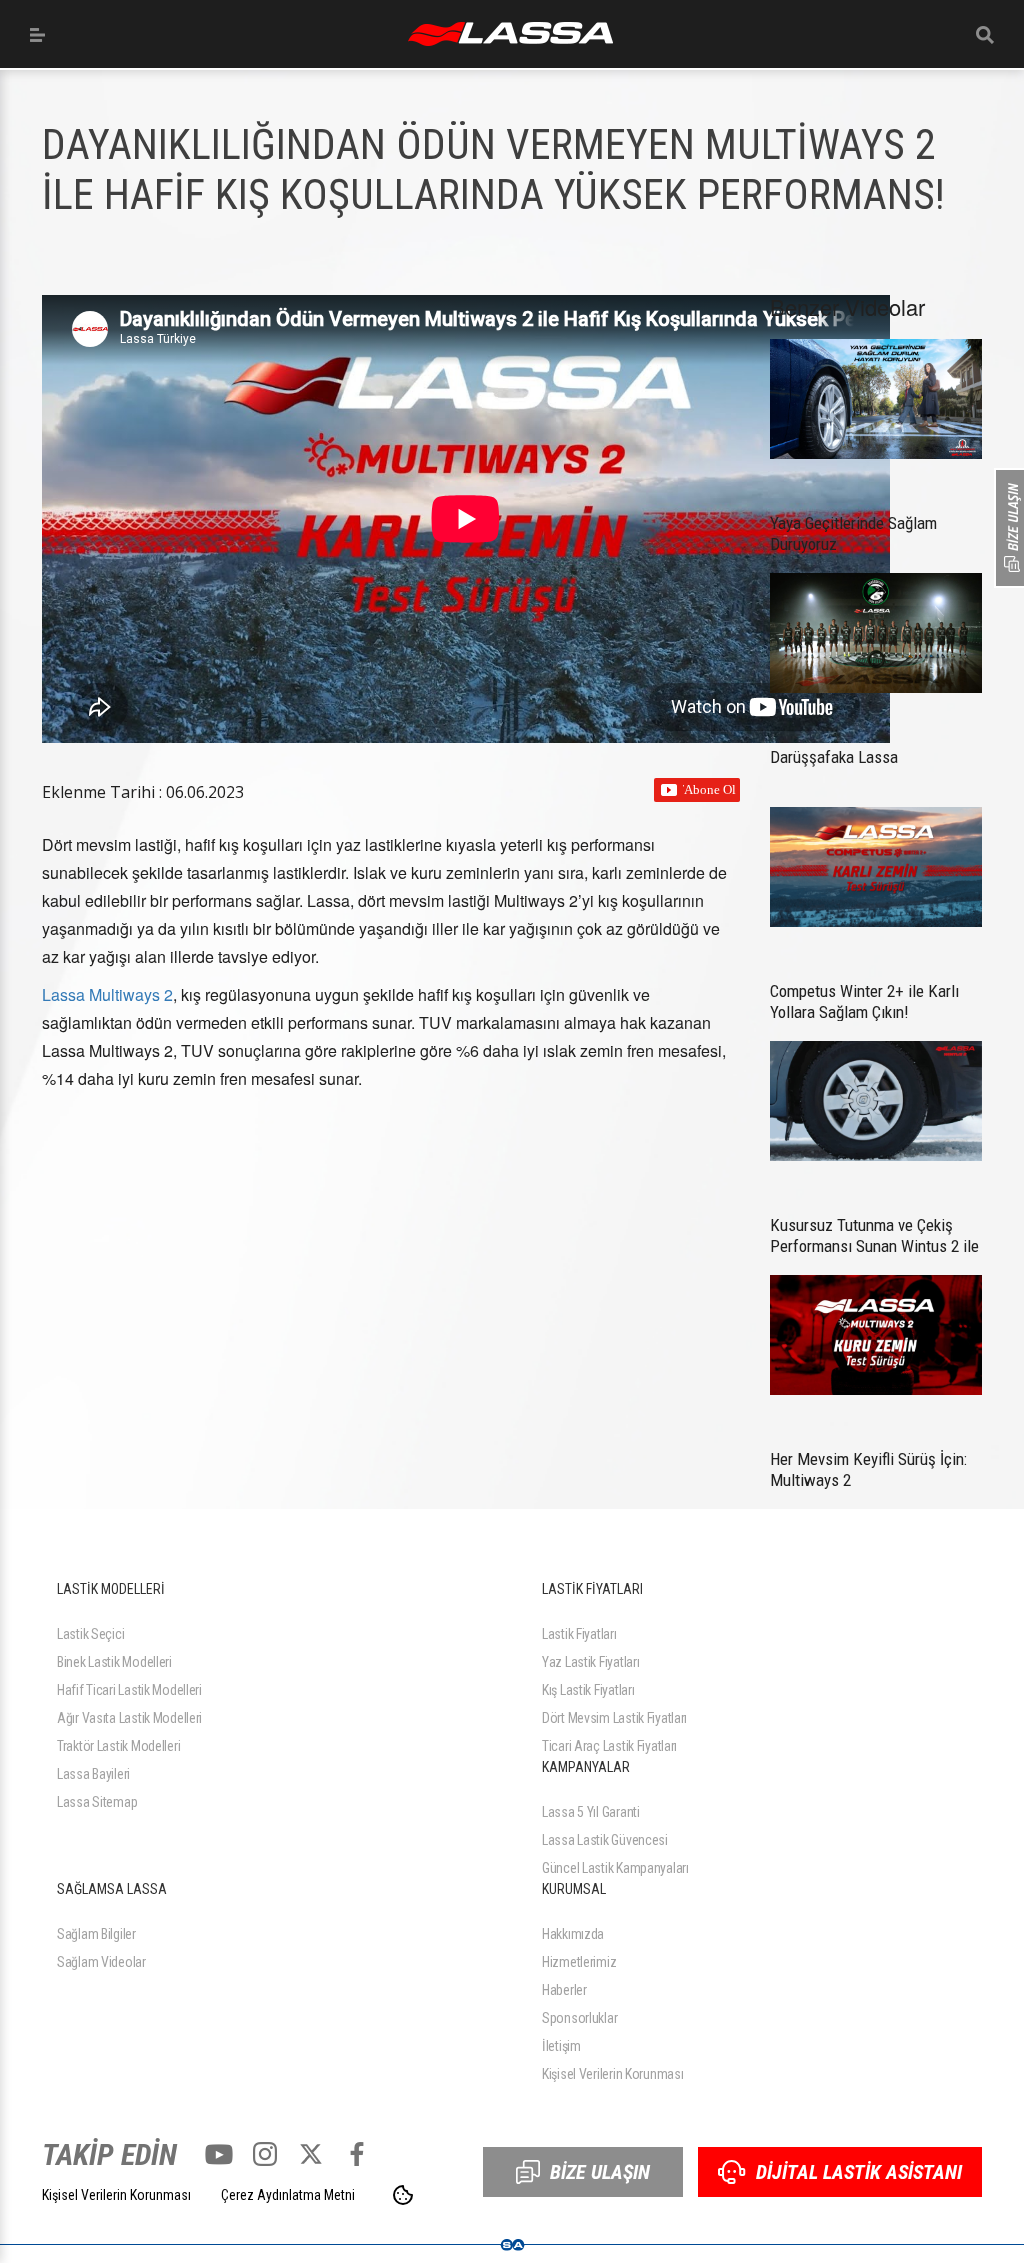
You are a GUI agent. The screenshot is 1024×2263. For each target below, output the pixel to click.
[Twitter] (311, 2154)
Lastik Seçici (90, 1634)
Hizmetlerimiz (579, 1962)
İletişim (561, 2046)
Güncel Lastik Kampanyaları (615, 1868)
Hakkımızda (573, 1934)
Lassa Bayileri (93, 1774)
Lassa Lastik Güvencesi (605, 1840)
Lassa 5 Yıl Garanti (591, 1812)
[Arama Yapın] (985, 35)
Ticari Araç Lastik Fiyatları (609, 1746)
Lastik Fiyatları (579, 1634)
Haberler (564, 1990)
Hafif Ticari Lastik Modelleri (129, 1690)
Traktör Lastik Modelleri (118, 1746)
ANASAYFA (510, 34)
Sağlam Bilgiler (96, 1934)
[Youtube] (219, 2154)
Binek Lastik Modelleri (114, 1662)
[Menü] (37, 35)
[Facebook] (357, 2154)
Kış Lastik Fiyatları (588, 1690)
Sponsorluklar (579, 2018)
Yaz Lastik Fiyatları (590, 1662)
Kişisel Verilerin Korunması (612, 2074)
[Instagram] (265, 2154)
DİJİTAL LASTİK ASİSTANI (859, 2172)
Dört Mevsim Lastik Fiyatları (614, 1718)
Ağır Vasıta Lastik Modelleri (129, 1718)
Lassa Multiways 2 (107, 994)
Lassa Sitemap (97, 1802)
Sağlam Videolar (101, 1962)
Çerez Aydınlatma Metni (288, 2195)
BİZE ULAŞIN (600, 2172)
